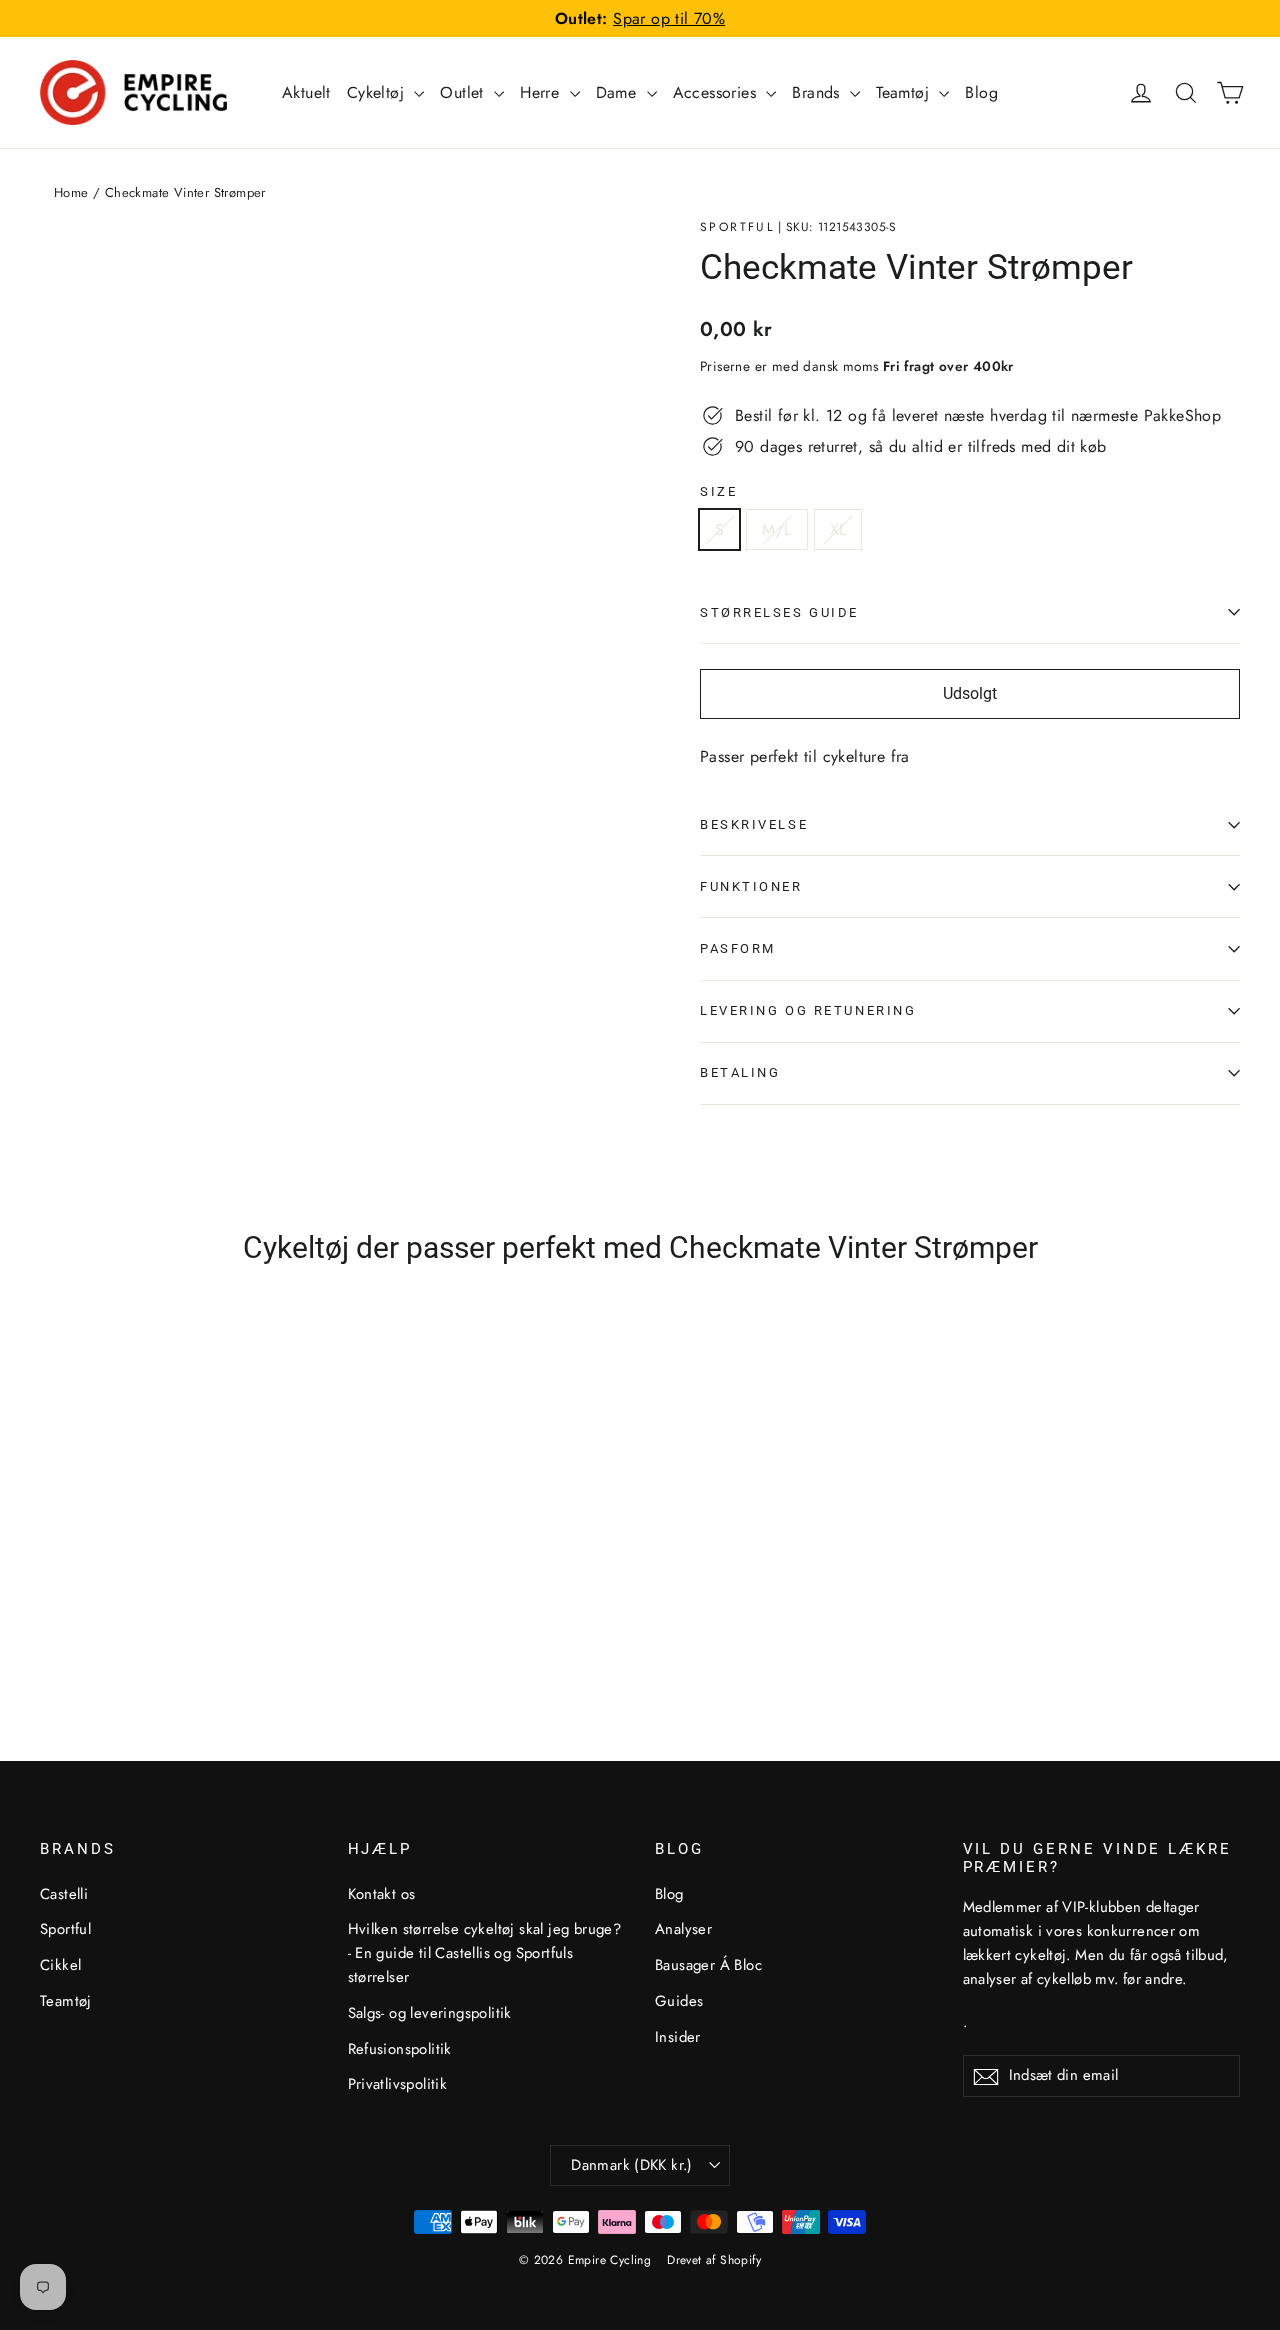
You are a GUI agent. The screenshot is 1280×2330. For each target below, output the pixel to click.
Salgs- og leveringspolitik (430, 2013)
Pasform (738, 948)
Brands (818, 92)
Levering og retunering (808, 1010)
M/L (776, 529)
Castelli (64, 1894)
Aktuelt (306, 92)
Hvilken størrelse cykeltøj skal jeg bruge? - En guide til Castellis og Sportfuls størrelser (485, 1953)
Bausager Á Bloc (708, 1965)
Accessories (717, 92)
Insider (678, 2037)
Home (71, 192)
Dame (619, 92)
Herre (542, 92)
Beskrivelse (754, 824)
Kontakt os (382, 1894)
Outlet (464, 92)
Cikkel (60, 1965)
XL (838, 529)
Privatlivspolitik (398, 2084)
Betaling (740, 1072)
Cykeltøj (378, 92)
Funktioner (751, 886)
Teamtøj (905, 92)
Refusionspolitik (400, 2049)
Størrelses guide (779, 612)
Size (718, 491)
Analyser (683, 1929)
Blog (981, 92)
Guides (679, 2001)
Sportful (737, 227)
